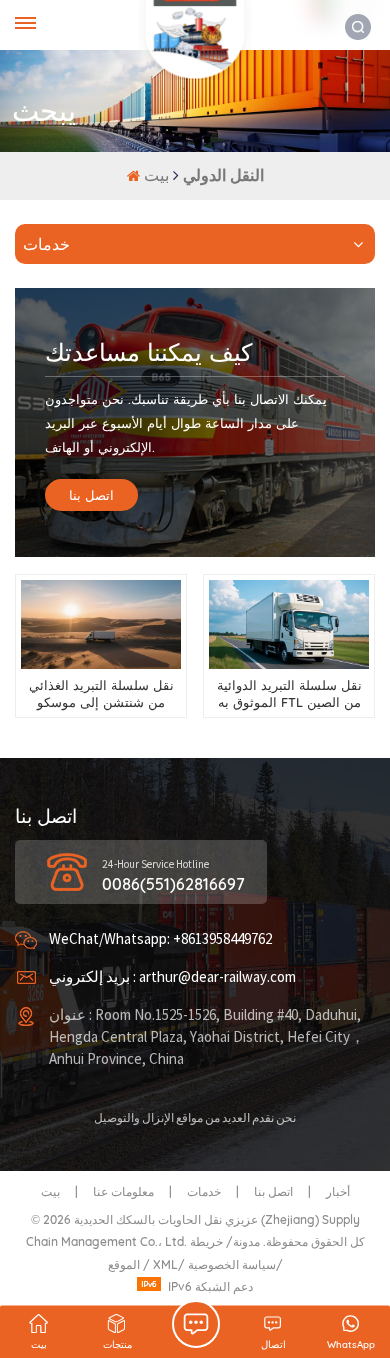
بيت (158, 175)
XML (165, 1264)
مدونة (246, 1241)
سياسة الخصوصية (232, 1264)
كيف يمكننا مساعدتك (148, 352)
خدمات (204, 1191)
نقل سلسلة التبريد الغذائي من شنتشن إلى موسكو (101, 694)
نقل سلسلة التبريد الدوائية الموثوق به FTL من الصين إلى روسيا (289, 694)
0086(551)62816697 (173, 884)
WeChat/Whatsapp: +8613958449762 (160, 939)
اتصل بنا (91, 495)
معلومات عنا (123, 1191)
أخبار (338, 1191)
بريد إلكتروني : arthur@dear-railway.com (172, 977)
